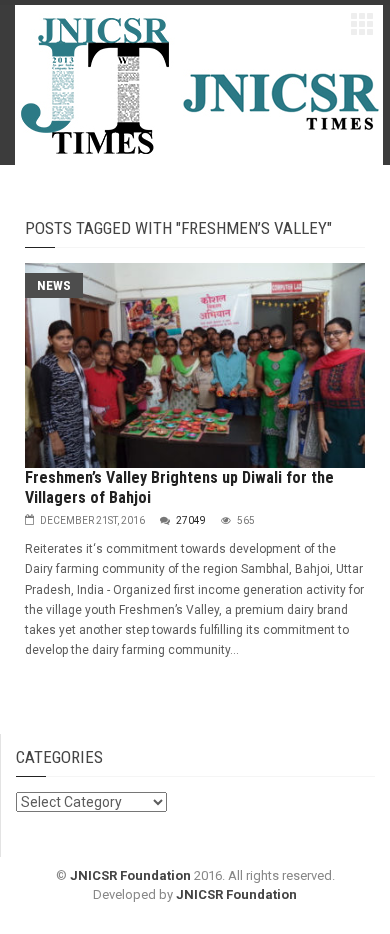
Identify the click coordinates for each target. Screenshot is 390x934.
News (54, 285)
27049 (191, 520)
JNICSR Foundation (130, 875)
